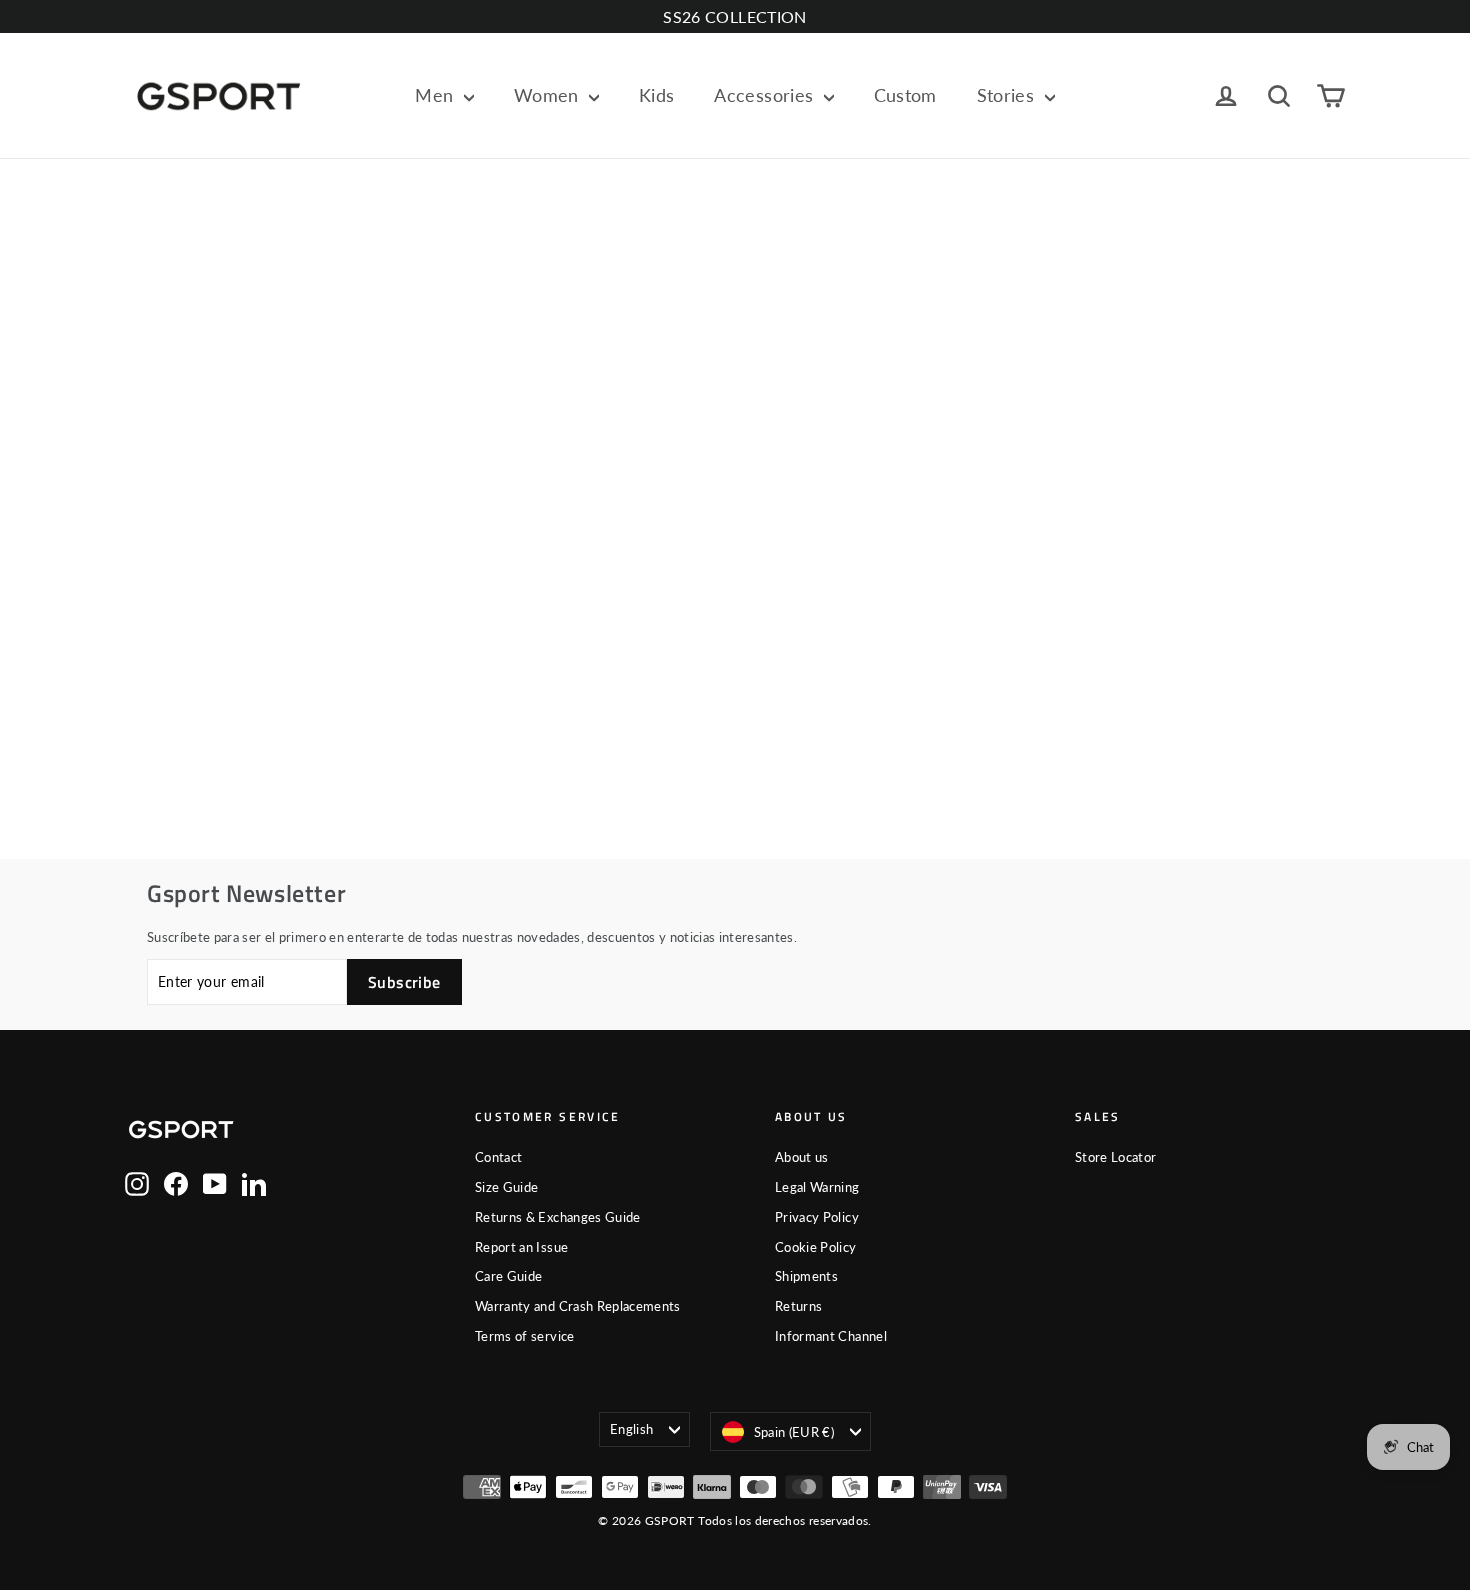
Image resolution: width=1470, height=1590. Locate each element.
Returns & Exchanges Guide (558, 1217)
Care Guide (509, 1276)
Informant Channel (831, 1336)
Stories (1008, 95)
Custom (905, 95)
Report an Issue (521, 1247)
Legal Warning (817, 1187)
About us (802, 1157)
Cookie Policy (816, 1247)
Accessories (766, 95)
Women (549, 95)
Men (436, 95)
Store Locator (1116, 1157)
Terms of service (525, 1336)
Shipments (806, 1276)
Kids (656, 95)
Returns (798, 1306)
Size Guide (507, 1187)
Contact (498, 1157)
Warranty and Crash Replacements (578, 1306)
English (631, 1429)
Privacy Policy (817, 1217)
